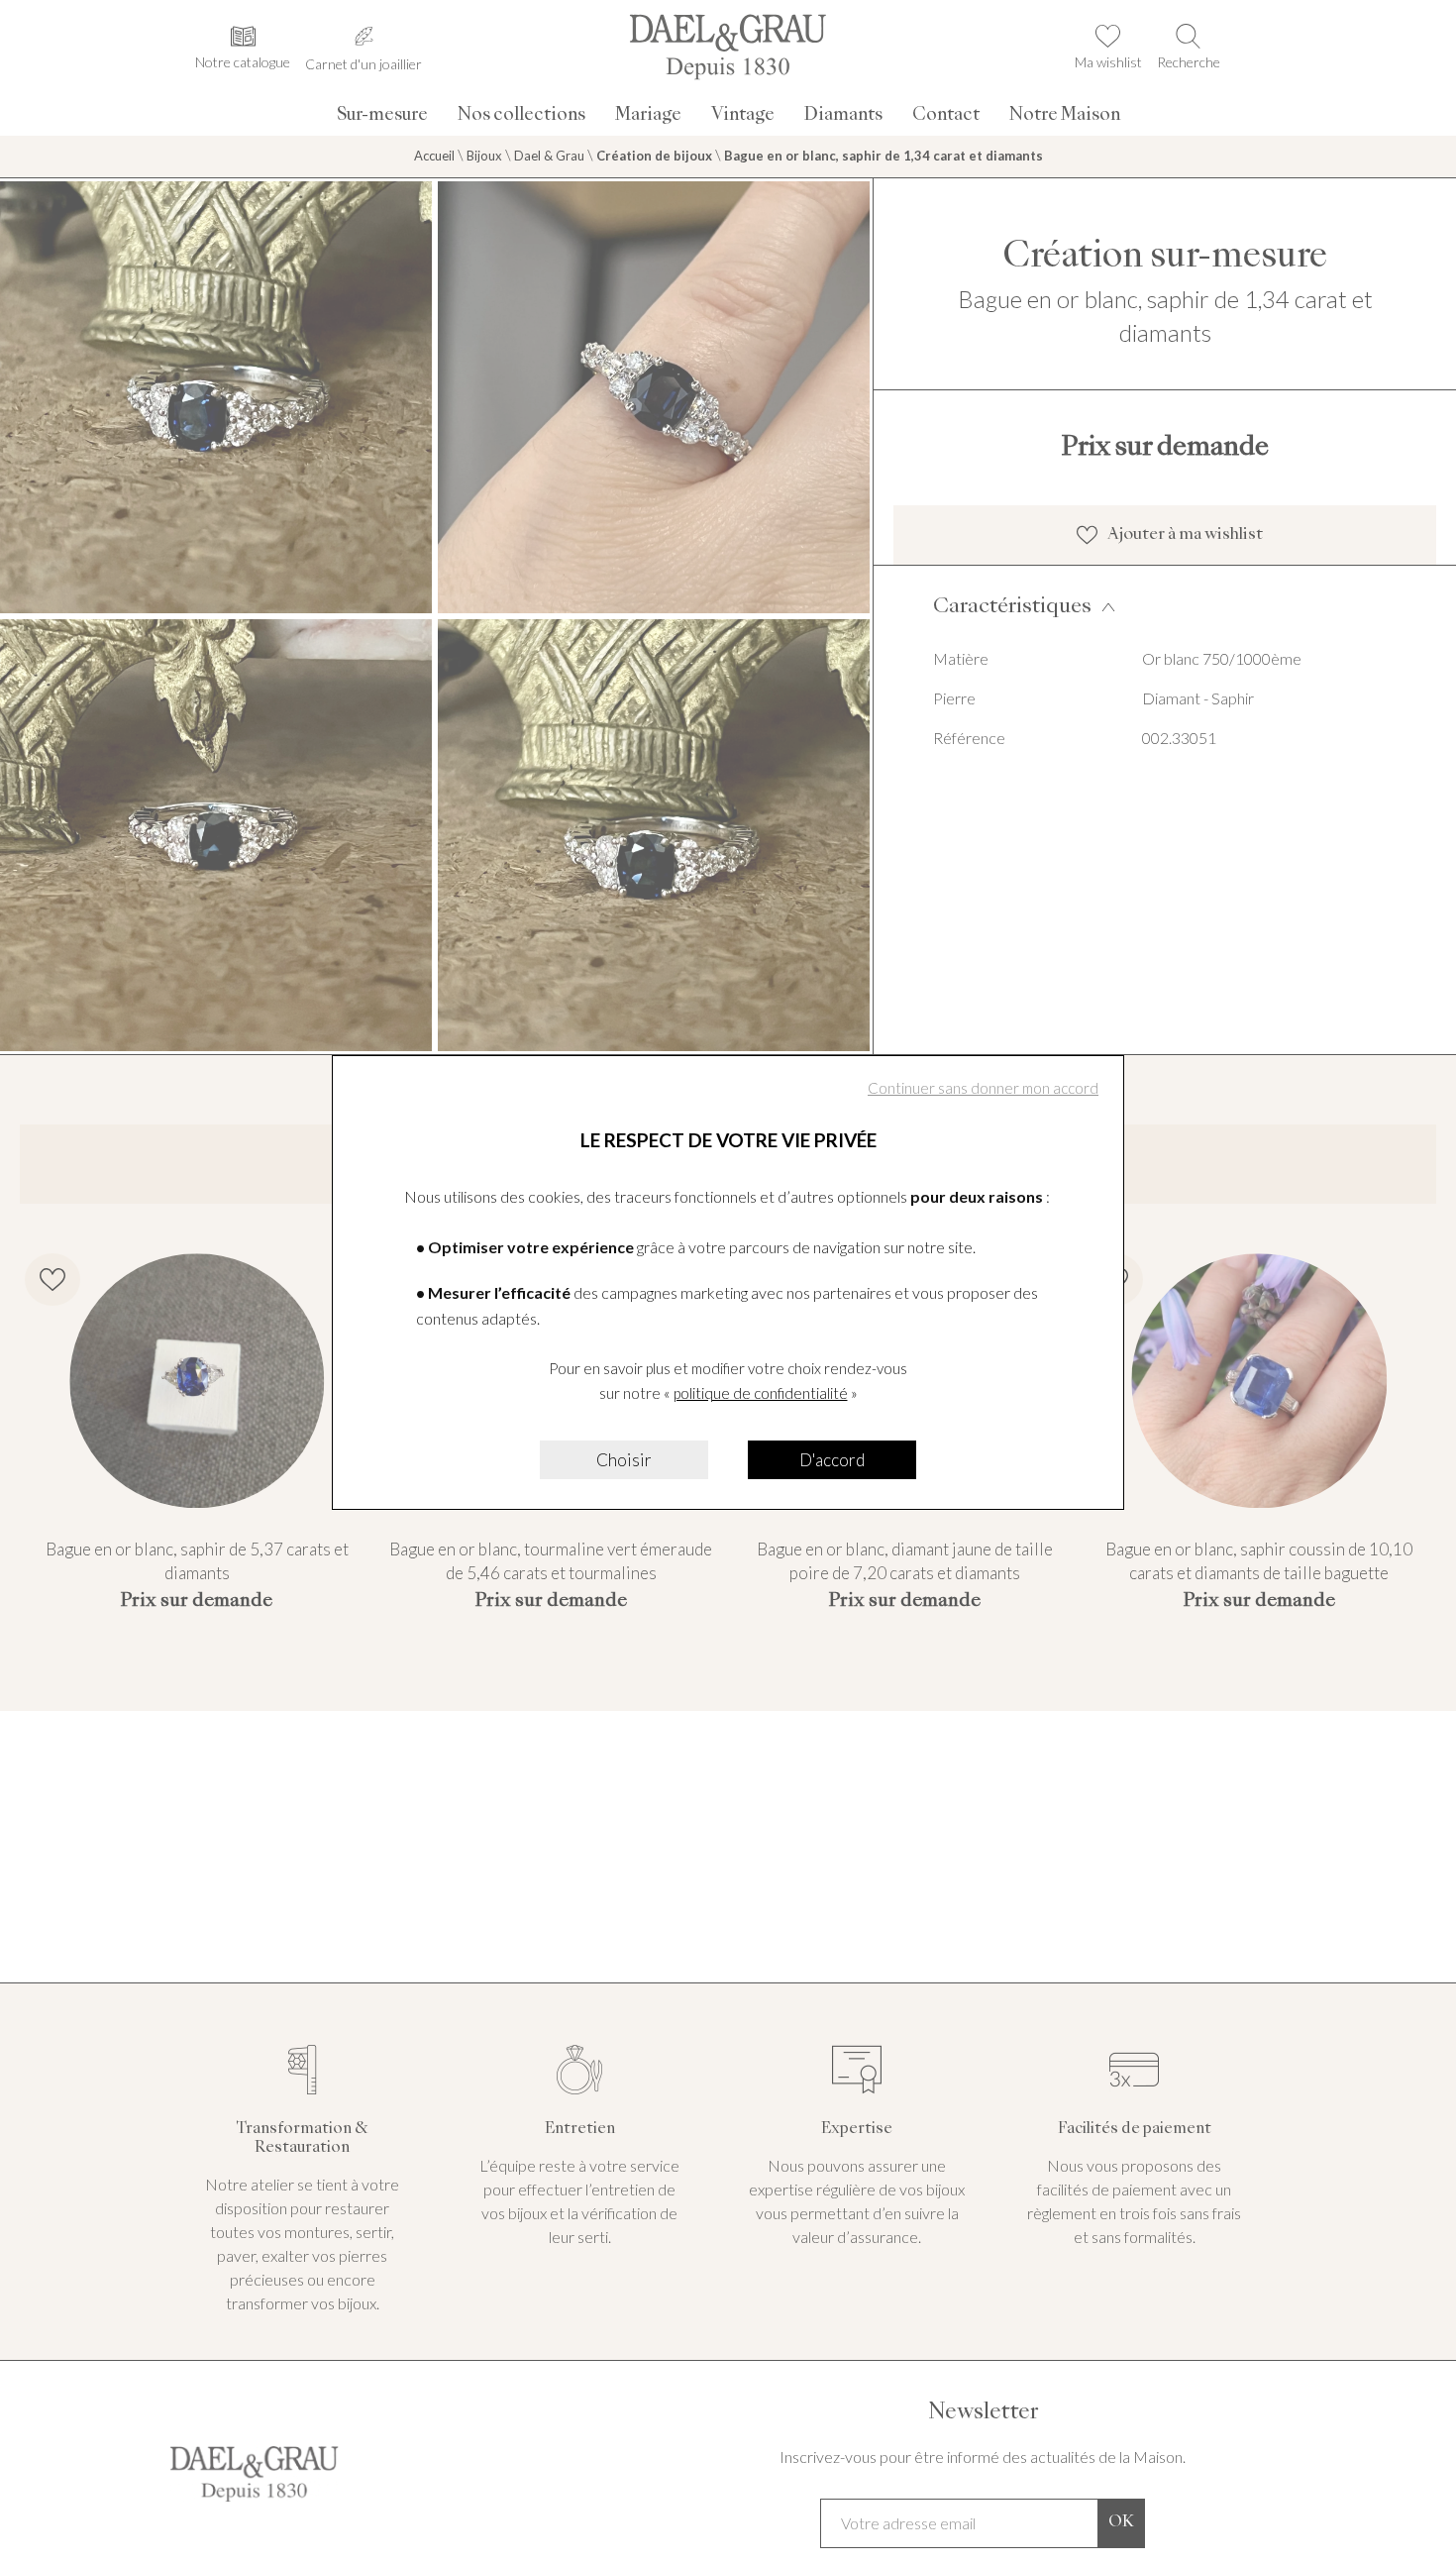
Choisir (624, 1460)
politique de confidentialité (761, 1393)
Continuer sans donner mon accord (983, 1088)
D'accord (832, 1460)
